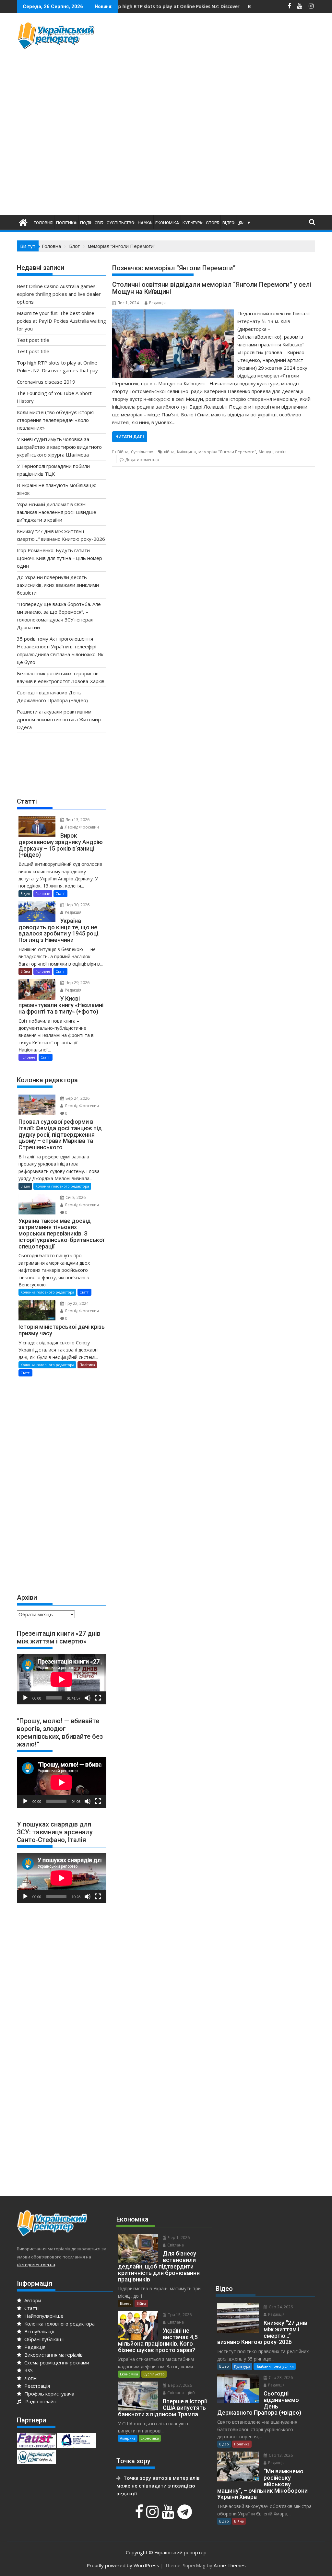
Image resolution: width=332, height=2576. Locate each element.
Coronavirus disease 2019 (46, 382)
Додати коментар (142, 460)
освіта (281, 452)
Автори (32, 2300)
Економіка (167, 223)
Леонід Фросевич (81, 827)
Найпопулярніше (43, 2316)
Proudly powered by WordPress (123, 2565)
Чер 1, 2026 (178, 2238)
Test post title (33, 340)
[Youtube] (169, 2515)
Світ (99, 223)
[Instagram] (153, 2515)
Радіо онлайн (40, 2401)
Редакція (157, 303)
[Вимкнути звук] (88, 1698)
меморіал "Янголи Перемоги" (227, 452)
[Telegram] (185, 2515)
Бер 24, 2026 (77, 1098)
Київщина (186, 452)
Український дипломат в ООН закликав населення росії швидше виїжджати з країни (57, 512)
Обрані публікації (43, 2339)
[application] (62, 1679)
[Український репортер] (23, 222)
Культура (192, 223)
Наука (145, 223)
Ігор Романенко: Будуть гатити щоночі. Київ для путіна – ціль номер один (59, 558)
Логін (30, 2378)
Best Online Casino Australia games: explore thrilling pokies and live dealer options (59, 294)
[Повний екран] (98, 1698)
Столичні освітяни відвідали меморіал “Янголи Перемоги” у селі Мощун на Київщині (212, 288)
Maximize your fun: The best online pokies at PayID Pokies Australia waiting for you (61, 321)
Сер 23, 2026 (280, 2378)
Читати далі (130, 437)
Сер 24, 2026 (280, 2307)
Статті (60, 893)
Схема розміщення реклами (56, 2362)
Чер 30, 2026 (77, 905)
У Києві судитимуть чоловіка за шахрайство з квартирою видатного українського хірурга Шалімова (59, 447)
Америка (128, 2438)
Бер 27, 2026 (179, 2385)
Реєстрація (36, 2386)
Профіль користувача (49, 2394)
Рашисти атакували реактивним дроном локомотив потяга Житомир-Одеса (60, 719)
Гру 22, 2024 (77, 1303)
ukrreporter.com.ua (36, 2265)
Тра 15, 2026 (179, 2315)
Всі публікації (39, 2331)
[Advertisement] (222, 66)
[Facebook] (140, 2515)
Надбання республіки (275, 2366)
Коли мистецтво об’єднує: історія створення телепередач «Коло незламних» (55, 420)
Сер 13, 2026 (280, 2455)
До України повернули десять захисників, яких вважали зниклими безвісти (58, 585)
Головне (43, 223)
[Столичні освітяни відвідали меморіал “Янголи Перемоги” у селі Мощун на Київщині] (173, 313)
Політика (66, 223)
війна (169, 452)
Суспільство (120, 223)
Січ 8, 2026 (75, 1197)
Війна (123, 452)
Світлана (175, 2245)
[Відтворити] (25, 1698)
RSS (28, 2370)
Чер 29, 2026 (77, 983)
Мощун (266, 452)
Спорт (212, 223)
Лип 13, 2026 (77, 820)
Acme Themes (230, 2565)
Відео (228, 223)
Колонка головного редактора (62, 1186)
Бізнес (126, 2303)
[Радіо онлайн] (241, 223)
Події (86, 223)
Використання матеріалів (53, 2355)
